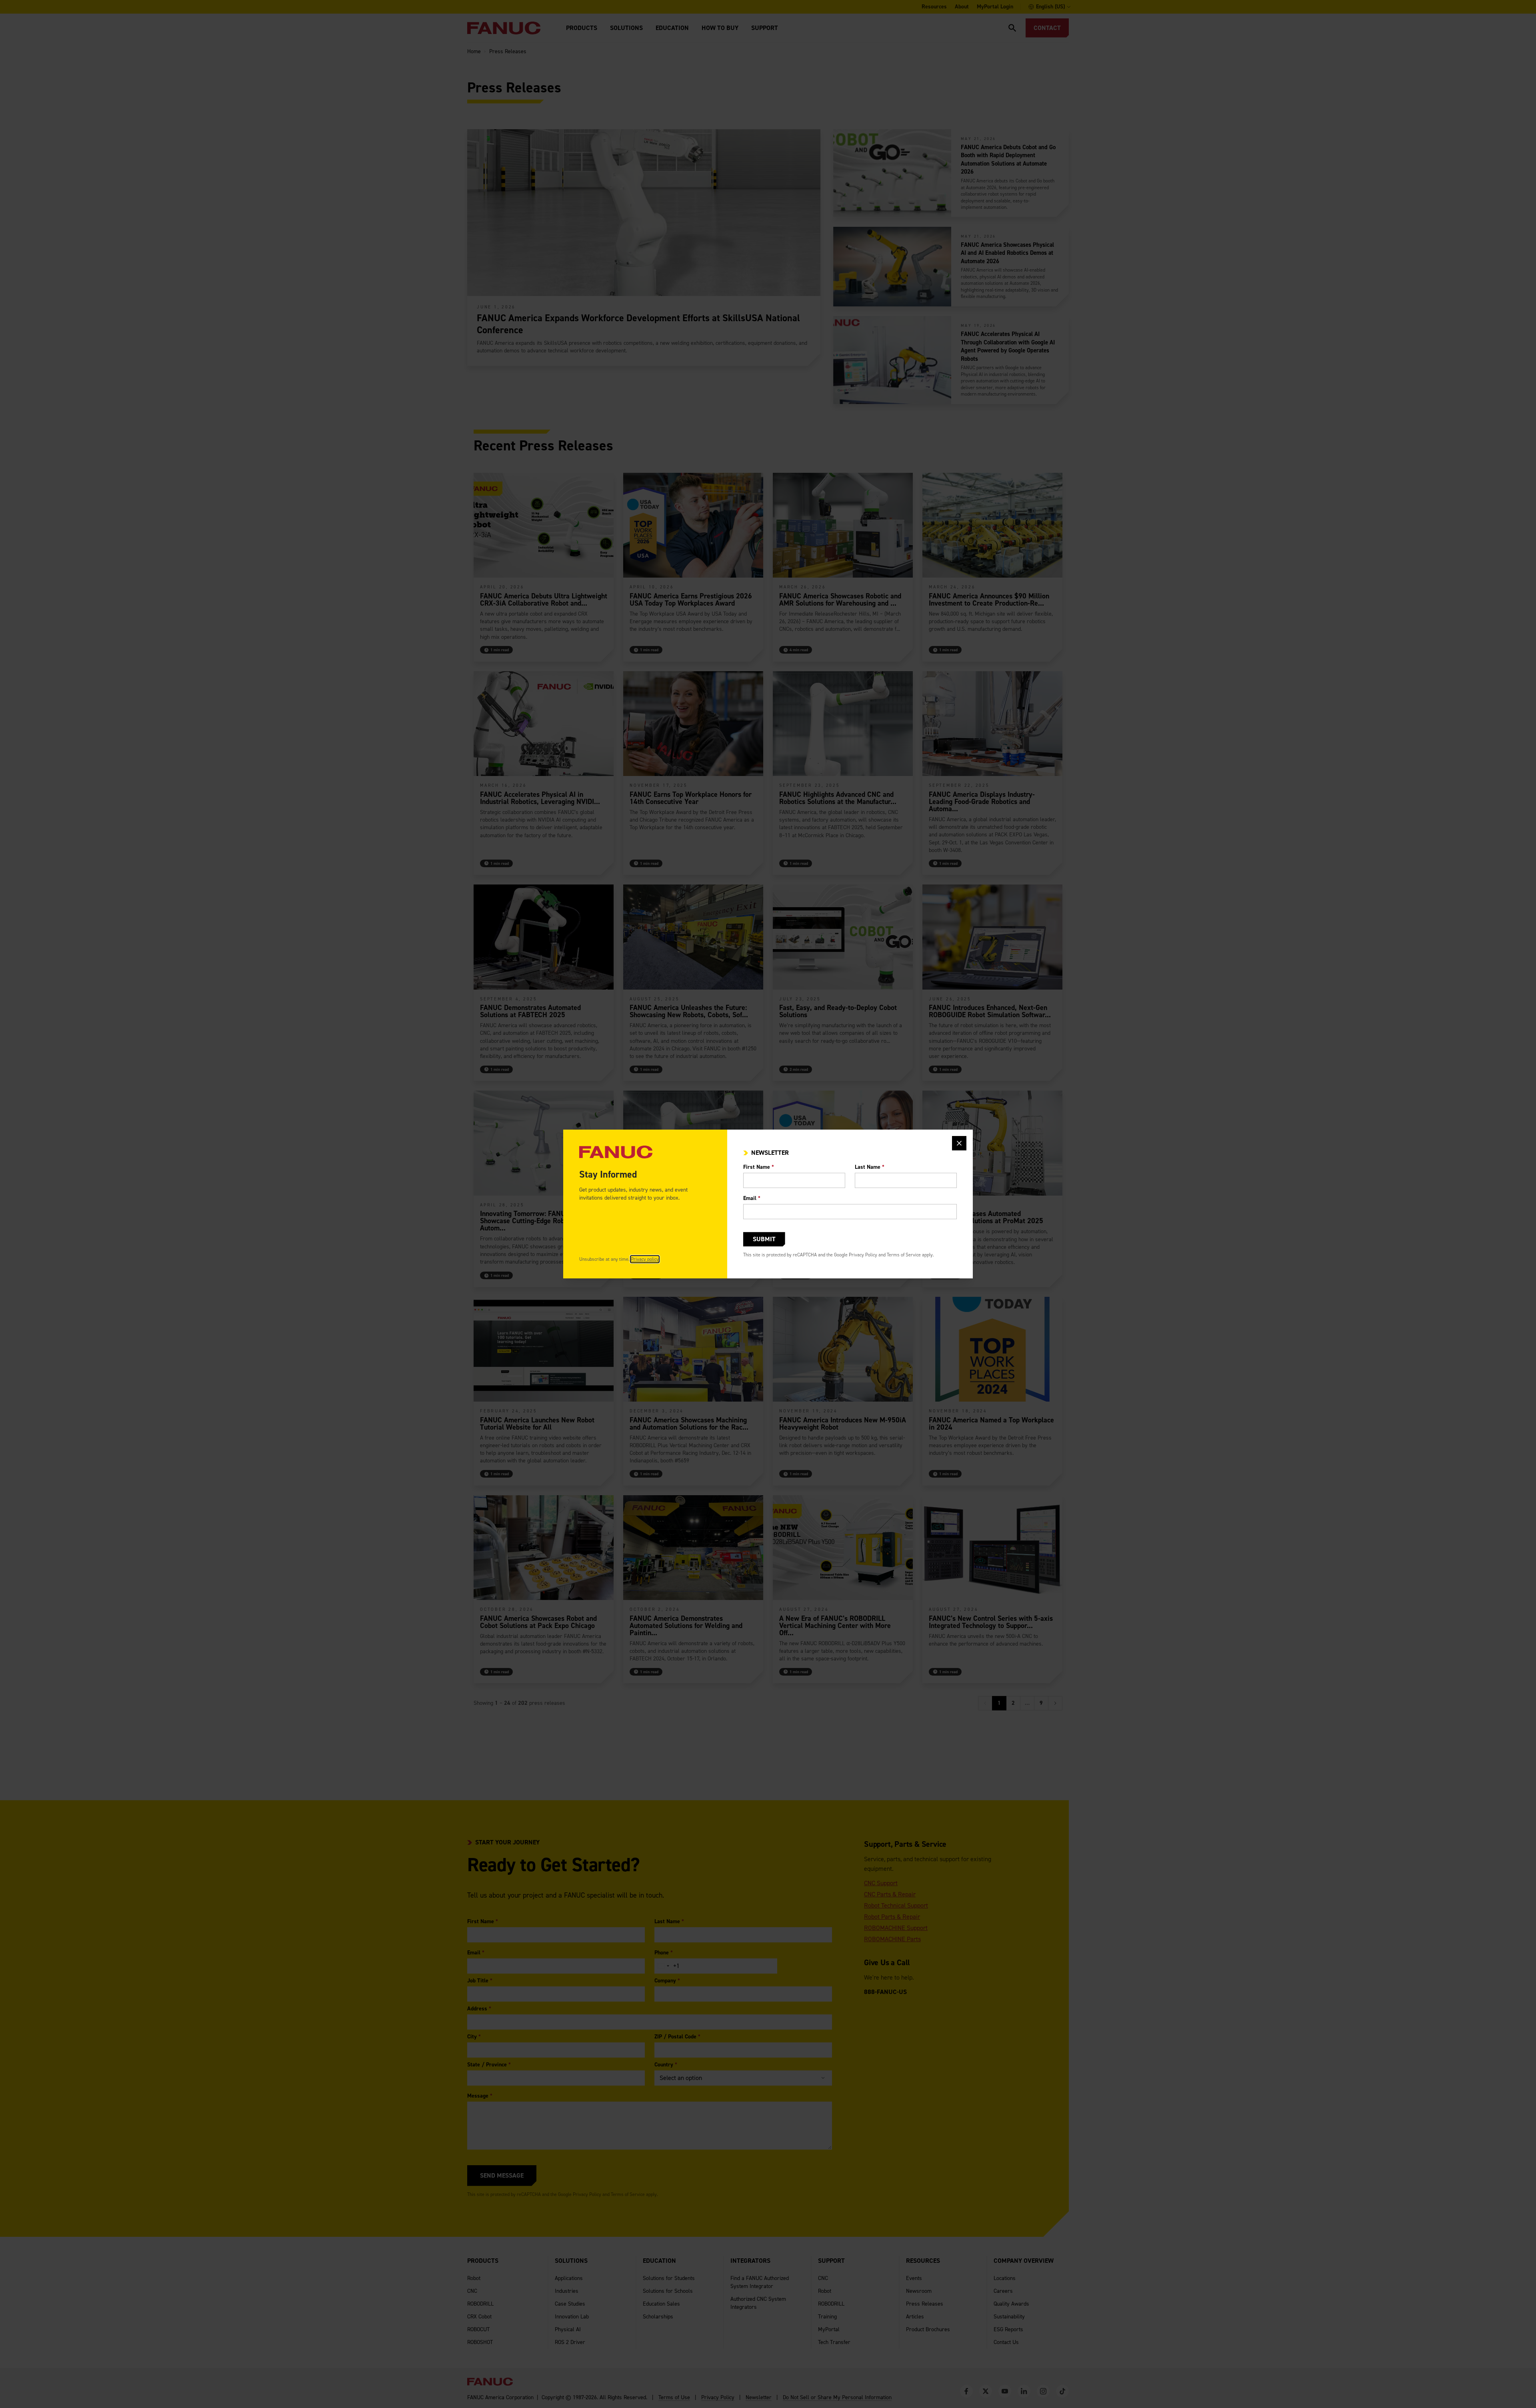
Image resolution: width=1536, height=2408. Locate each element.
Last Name (870, 1167)
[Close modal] (959, 1143)
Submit (764, 1239)
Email (752, 1198)
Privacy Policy (863, 1255)
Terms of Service (904, 1255)
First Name (759, 1167)
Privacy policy (645, 1259)
